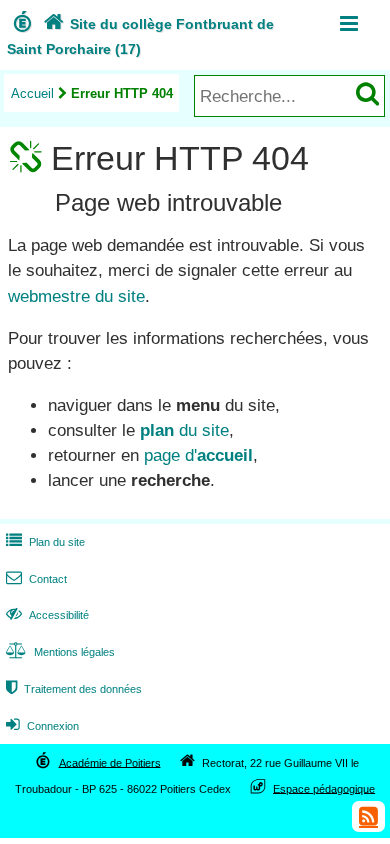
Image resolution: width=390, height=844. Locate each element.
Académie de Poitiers (110, 762)
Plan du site (45, 542)
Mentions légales (60, 652)
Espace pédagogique (324, 788)
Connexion (42, 726)
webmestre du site (76, 296)
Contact (36, 579)
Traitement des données (74, 689)
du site (184, 430)
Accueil (32, 93)
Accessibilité (47, 615)
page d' (198, 455)
